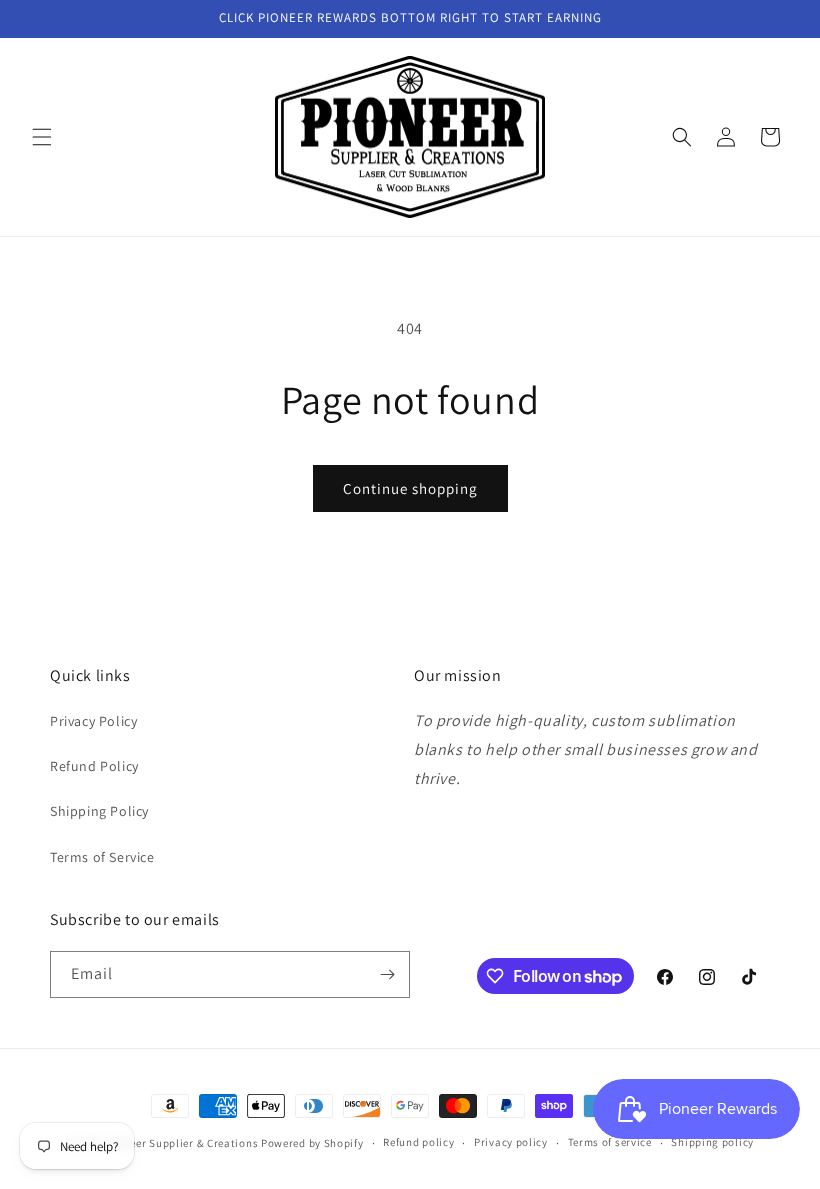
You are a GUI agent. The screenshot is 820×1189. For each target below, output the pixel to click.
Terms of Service (102, 857)
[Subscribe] (387, 974)
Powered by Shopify (312, 1143)
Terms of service (610, 1142)
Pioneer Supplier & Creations (183, 1143)
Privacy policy (511, 1142)
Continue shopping (410, 488)
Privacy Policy (93, 721)
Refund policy (418, 1142)
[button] (42, 137)
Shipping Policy (99, 811)
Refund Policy (94, 766)
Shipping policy (712, 1142)
